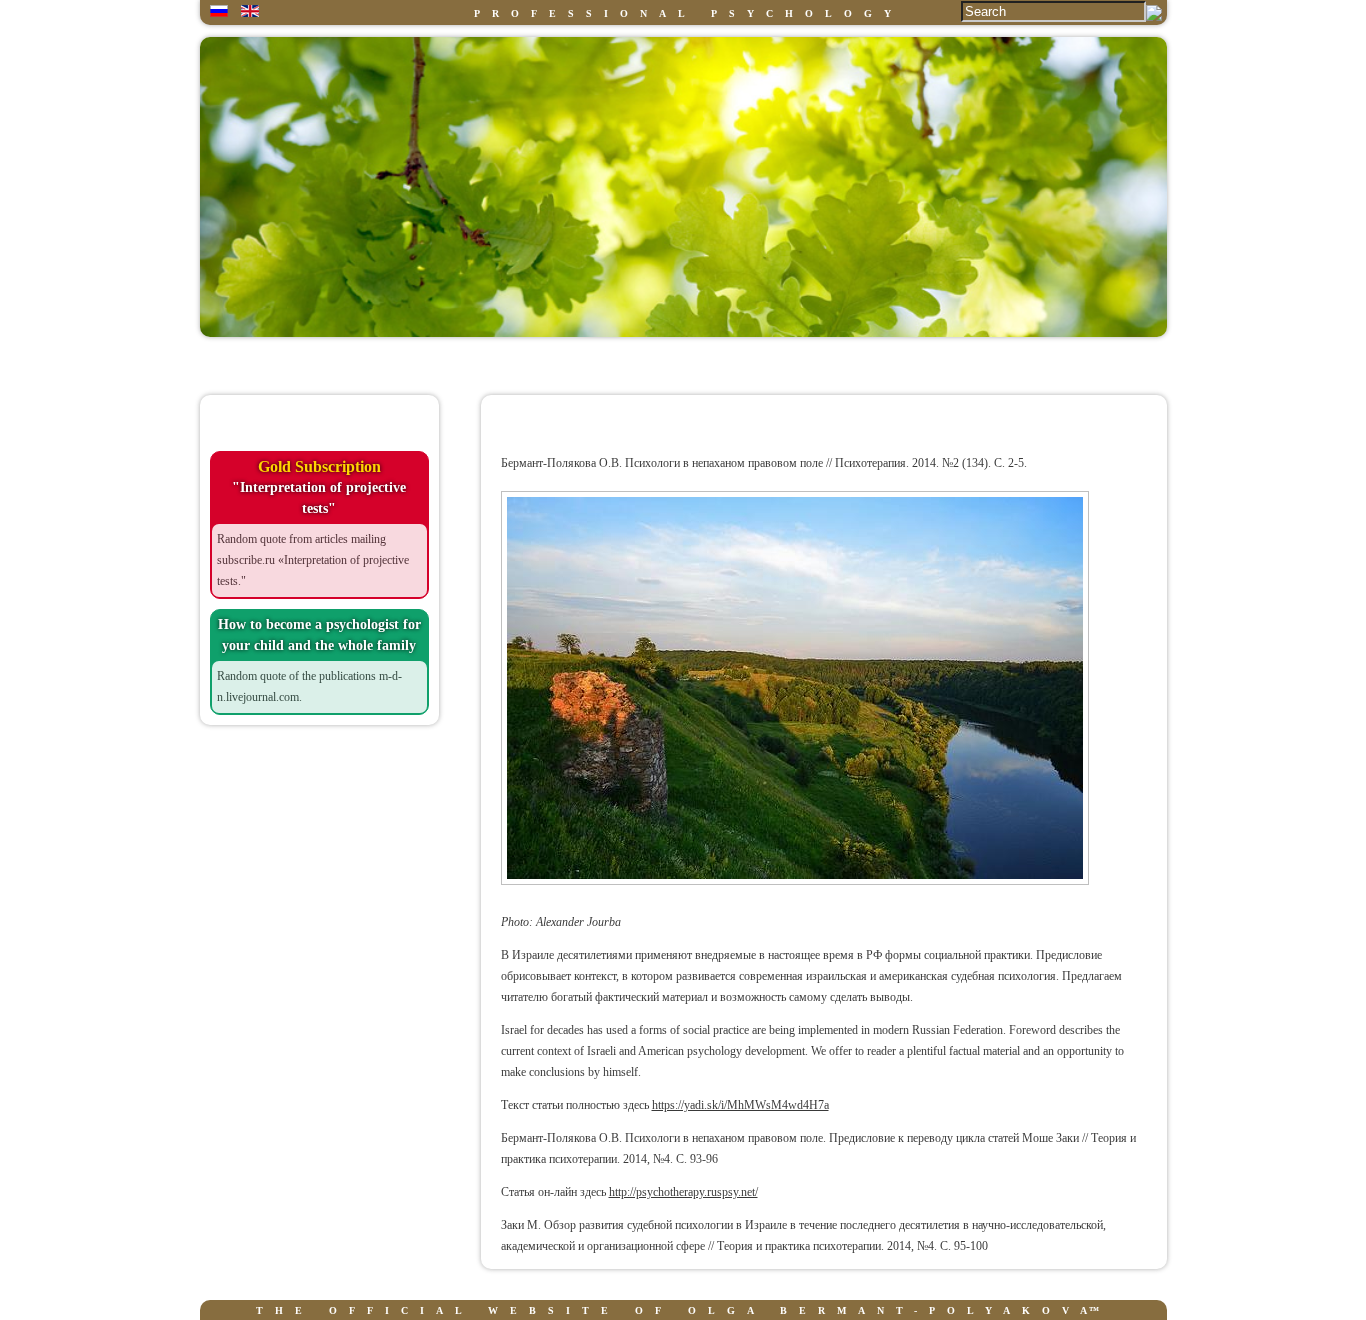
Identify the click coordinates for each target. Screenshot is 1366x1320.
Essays (949, 364)
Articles (1082, 364)
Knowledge (551, 364)
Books (817, 364)
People (685, 364)
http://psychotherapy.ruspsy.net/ (683, 1192)
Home (286, 364)
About (419, 364)
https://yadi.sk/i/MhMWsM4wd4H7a (740, 1105)
